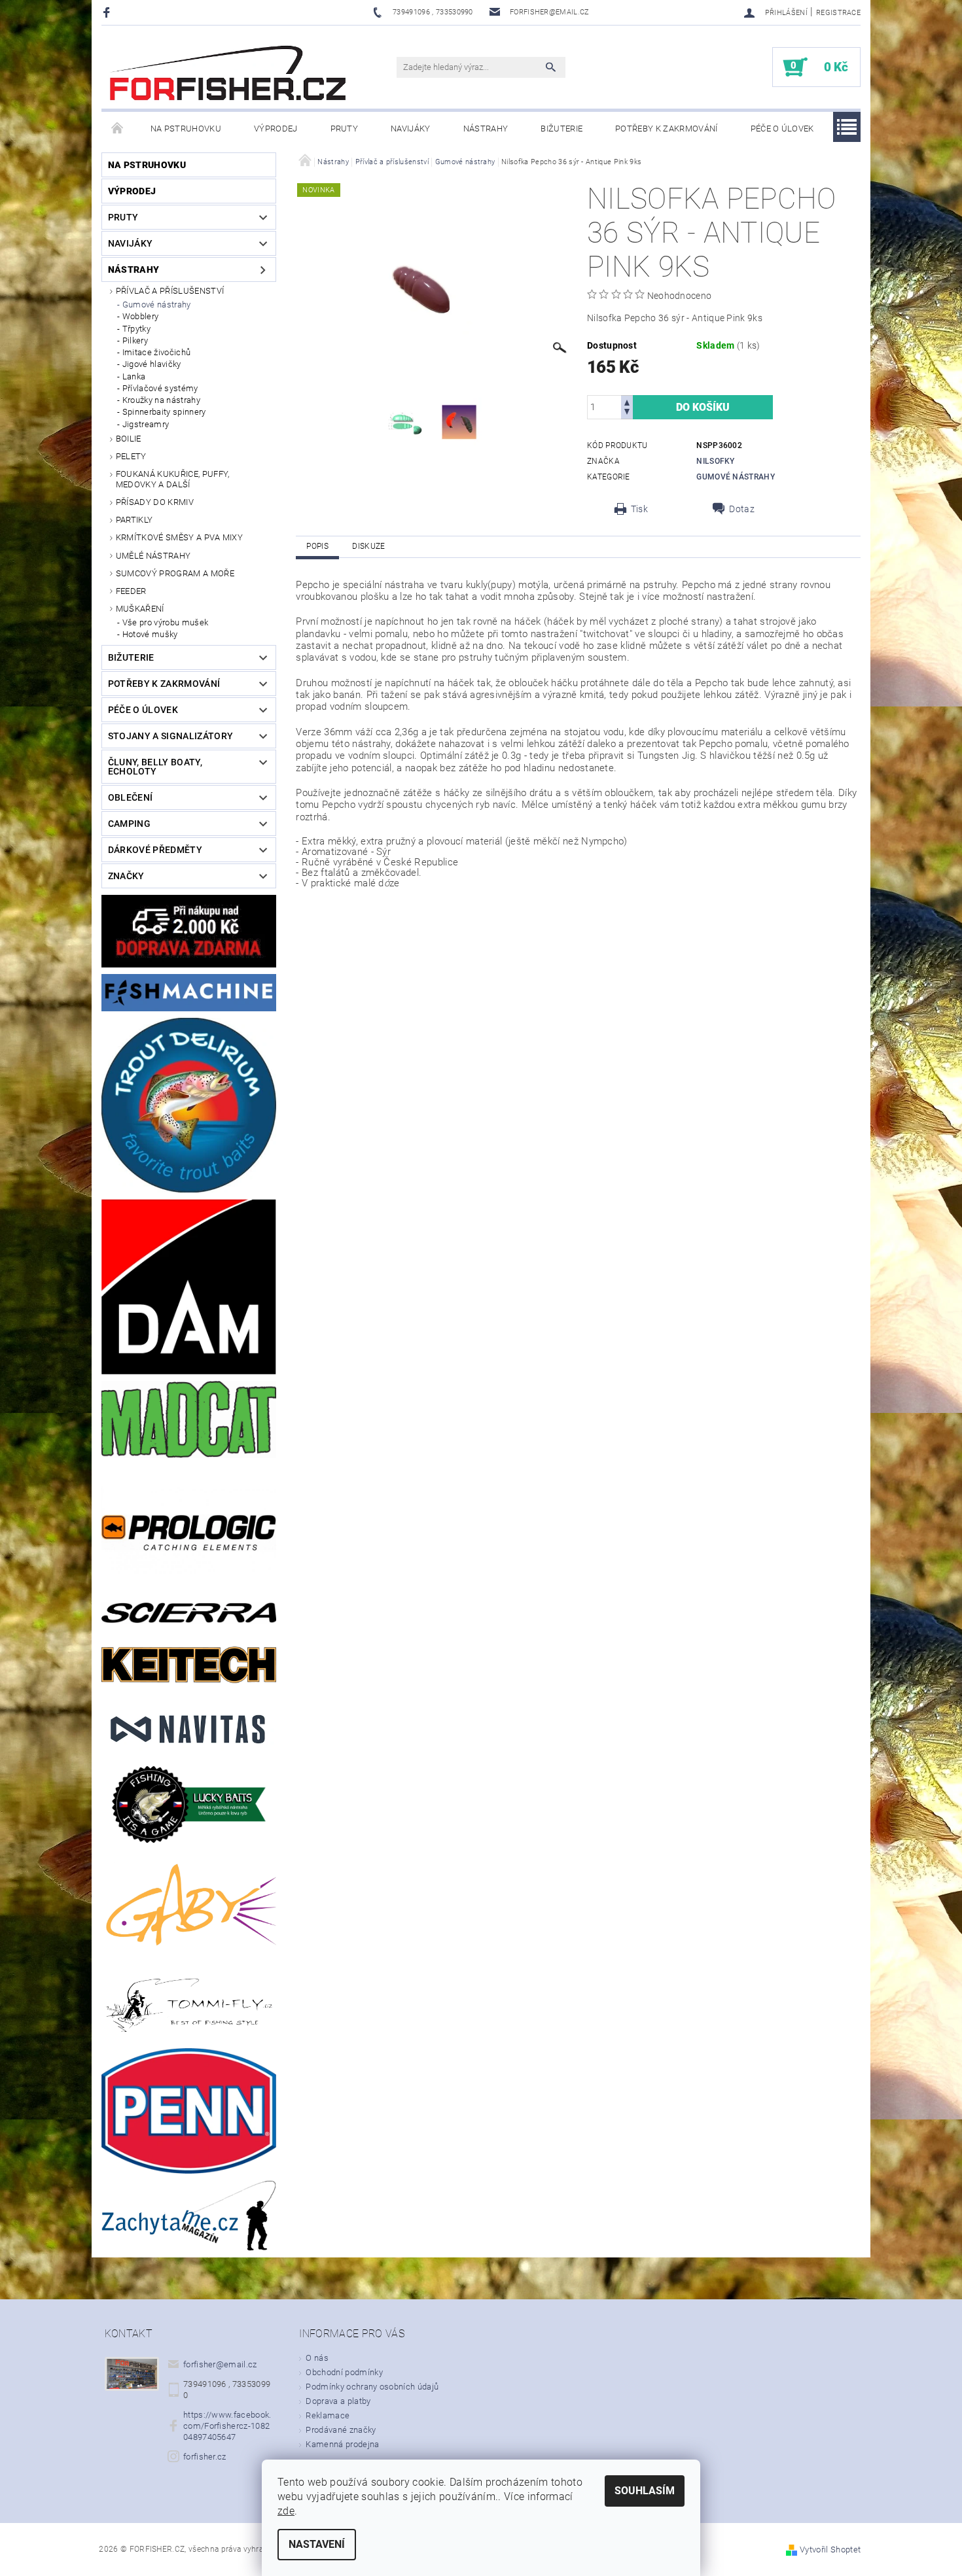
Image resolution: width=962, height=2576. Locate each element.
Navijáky (411, 129)
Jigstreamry (146, 424)
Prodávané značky (341, 2430)
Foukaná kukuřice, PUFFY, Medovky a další (173, 479)
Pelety (131, 456)
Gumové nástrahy (157, 305)
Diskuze (368, 546)
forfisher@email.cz (220, 2364)
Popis (317, 546)
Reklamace (328, 2415)
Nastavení (317, 2544)
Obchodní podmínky (344, 2372)
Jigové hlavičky (152, 364)
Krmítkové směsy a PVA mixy (179, 537)
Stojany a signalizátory (170, 736)
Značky (126, 876)
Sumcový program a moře (175, 573)
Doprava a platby (338, 2401)
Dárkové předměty (155, 850)
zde (286, 2511)
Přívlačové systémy (160, 388)
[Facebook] (108, 12)
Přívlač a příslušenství (170, 291)
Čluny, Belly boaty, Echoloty (155, 767)
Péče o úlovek (782, 129)
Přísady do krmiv (155, 502)
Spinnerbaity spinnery (164, 412)
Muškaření (140, 609)
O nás (317, 2358)
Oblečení (131, 797)
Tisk (639, 509)
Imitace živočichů (156, 352)
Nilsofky (716, 461)
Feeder (131, 591)
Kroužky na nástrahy (161, 400)
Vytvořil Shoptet (830, 2550)
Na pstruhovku (186, 129)
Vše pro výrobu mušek (165, 622)
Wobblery (141, 316)
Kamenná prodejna (342, 2444)
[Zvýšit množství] (627, 401)
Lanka (134, 376)
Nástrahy (486, 129)
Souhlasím (645, 2491)
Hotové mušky (150, 634)
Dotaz (742, 509)
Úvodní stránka (118, 129)
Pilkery (135, 340)
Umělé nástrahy (153, 556)
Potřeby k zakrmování (666, 129)
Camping (129, 824)
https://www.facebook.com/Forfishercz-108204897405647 (227, 2426)
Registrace (838, 13)
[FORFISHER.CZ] (229, 74)
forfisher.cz (205, 2457)
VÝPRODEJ (276, 129)
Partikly (134, 520)
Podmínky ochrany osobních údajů (372, 2387)
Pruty (345, 129)
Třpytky (136, 329)
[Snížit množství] (627, 413)
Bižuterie (561, 129)
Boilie (129, 439)
